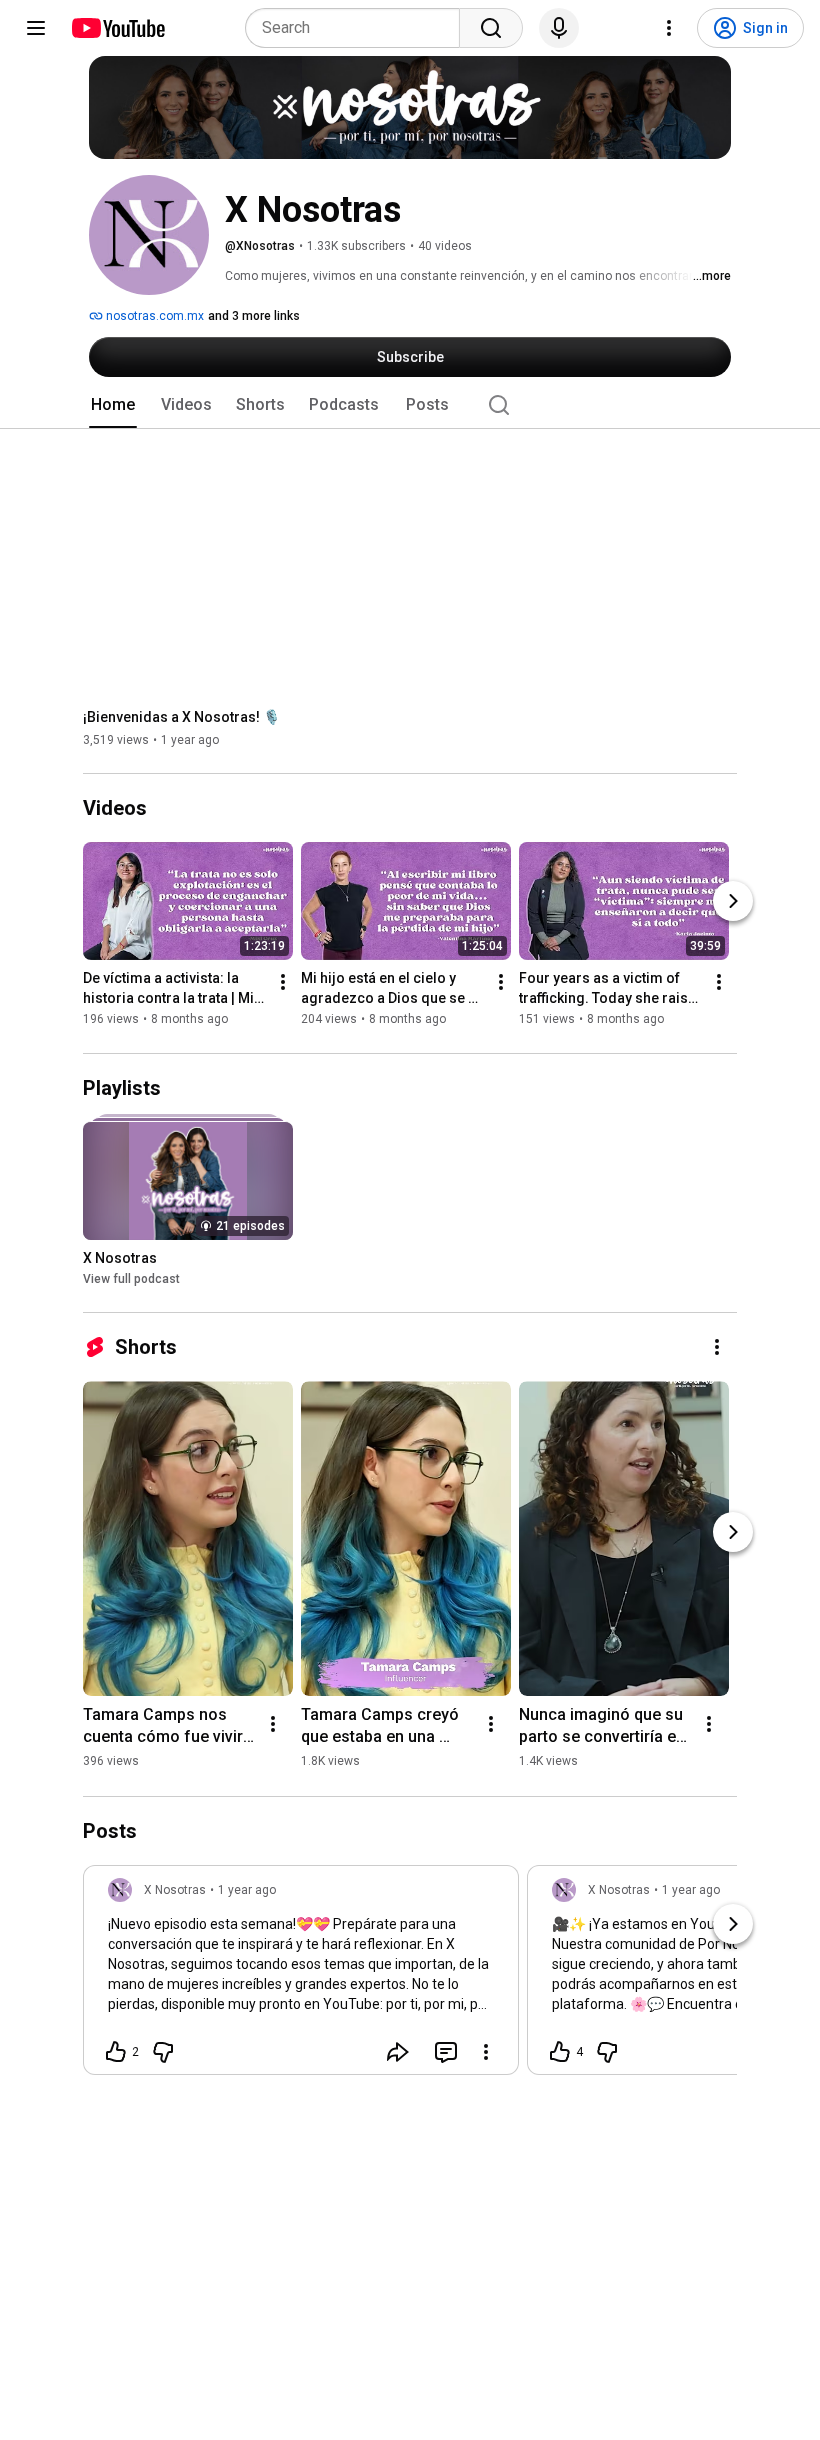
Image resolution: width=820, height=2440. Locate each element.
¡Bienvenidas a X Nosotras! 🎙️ (181, 717)
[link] (301, 1976)
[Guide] (36, 28)
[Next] (733, 902)
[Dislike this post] (163, 2052)
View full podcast (131, 1279)
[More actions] (283, 983)
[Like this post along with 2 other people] (116, 2052)
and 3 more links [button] (254, 316)
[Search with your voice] (559, 28)
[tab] (113, 405)
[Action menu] (486, 2052)
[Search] (491, 28)
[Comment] (446, 2052)
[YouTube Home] (117, 28)
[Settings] (669, 28)
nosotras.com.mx (153, 316)
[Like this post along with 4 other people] (560, 2052)
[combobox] (358, 28)
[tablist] (410, 405)
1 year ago (247, 1890)
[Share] (398, 2052)
